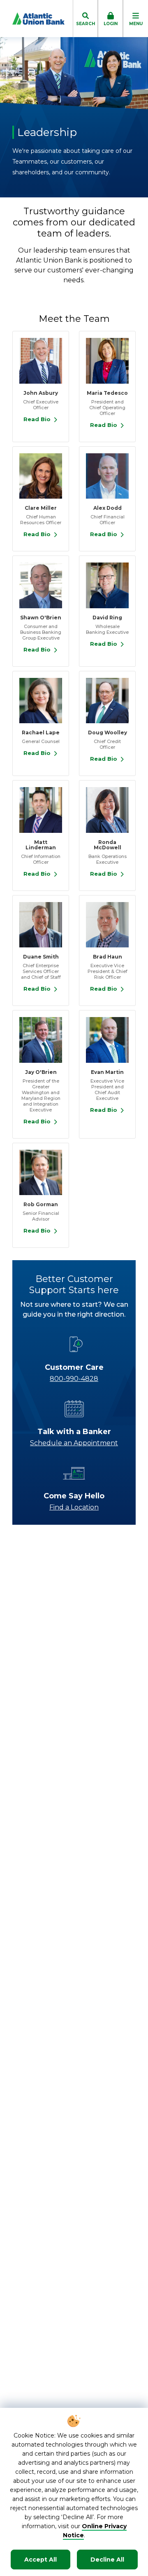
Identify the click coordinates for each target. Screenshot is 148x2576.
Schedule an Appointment (74, 1443)
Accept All (40, 2560)
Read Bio (37, 419)
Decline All (107, 2560)
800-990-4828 (74, 1379)
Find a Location (74, 1507)
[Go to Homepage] (32, 19)
